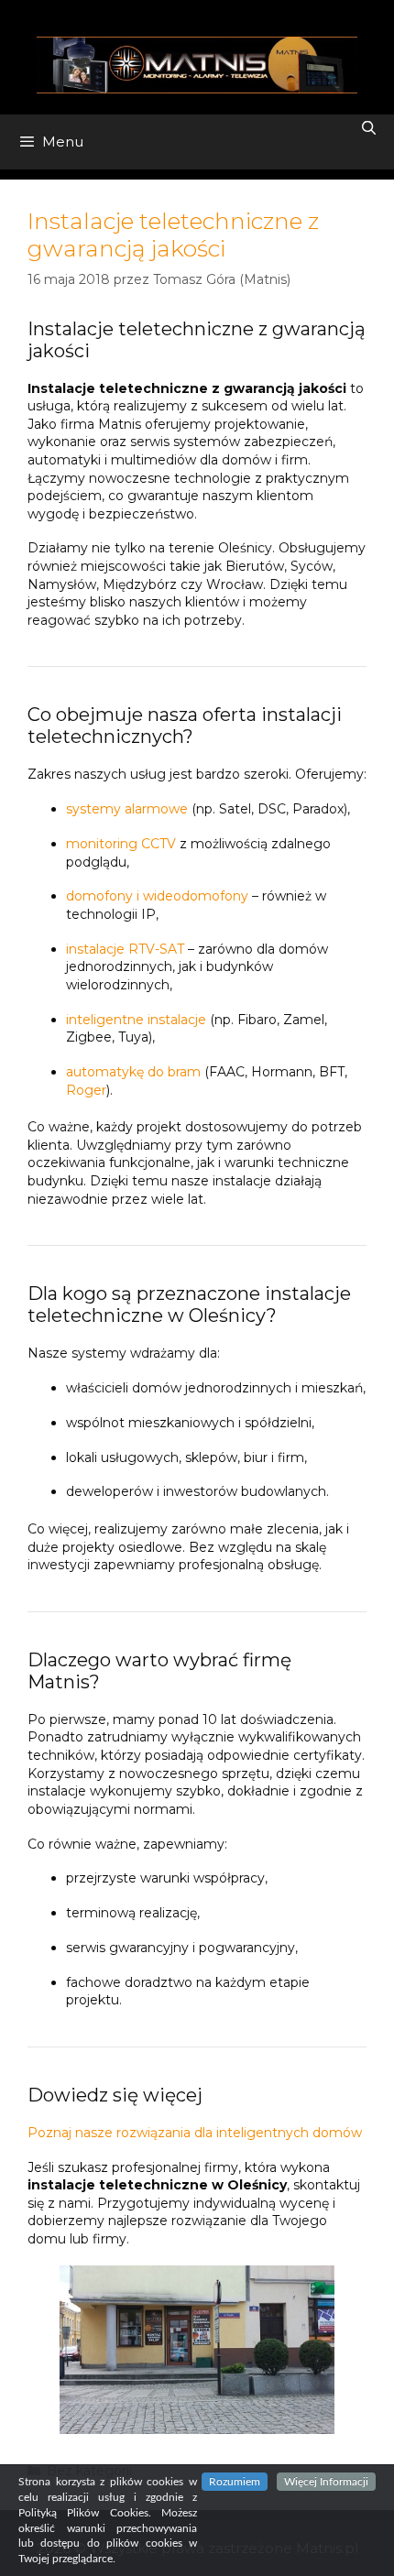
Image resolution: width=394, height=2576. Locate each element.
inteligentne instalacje (136, 1020)
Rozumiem (235, 2482)
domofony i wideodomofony (157, 896)
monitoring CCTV (121, 844)
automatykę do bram (133, 1072)
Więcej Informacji (326, 2482)
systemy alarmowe (127, 809)
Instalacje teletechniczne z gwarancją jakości (173, 235)
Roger (86, 1090)
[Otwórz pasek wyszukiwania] (369, 128)
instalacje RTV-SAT (125, 949)
